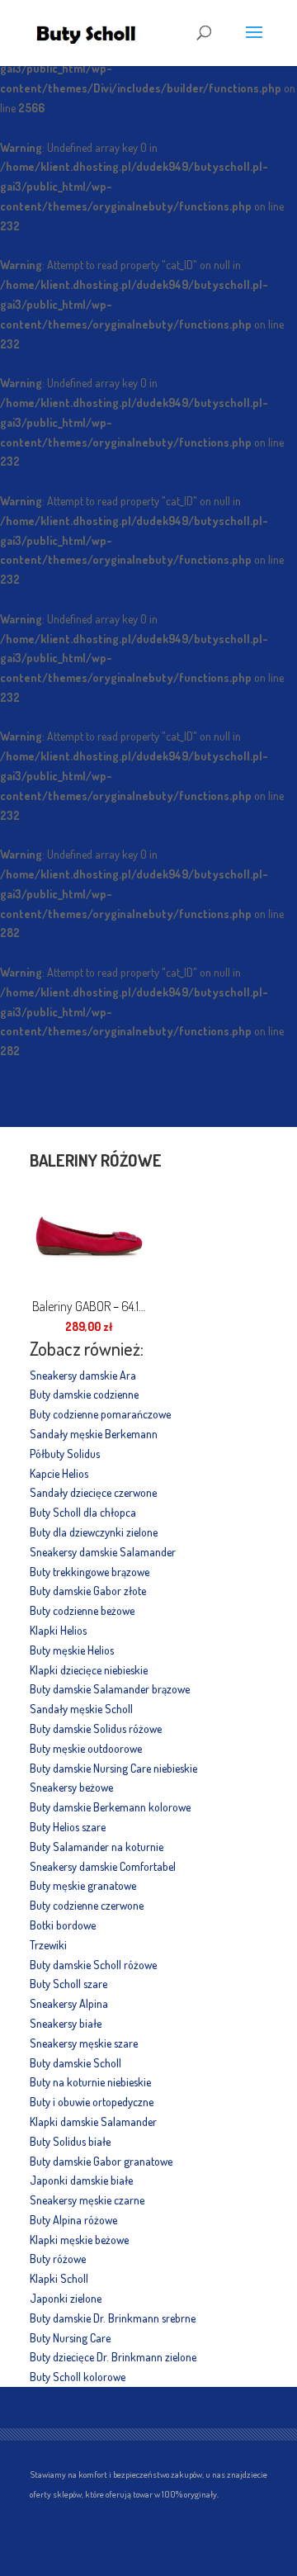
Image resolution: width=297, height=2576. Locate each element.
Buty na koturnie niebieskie (90, 2082)
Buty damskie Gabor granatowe (101, 2161)
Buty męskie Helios (72, 1650)
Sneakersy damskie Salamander (103, 1552)
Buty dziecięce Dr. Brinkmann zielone (113, 2357)
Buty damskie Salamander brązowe (110, 1689)
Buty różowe (58, 2259)
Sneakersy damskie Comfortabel (103, 1866)
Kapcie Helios (59, 1473)
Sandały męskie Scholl (81, 1709)
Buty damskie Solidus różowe (96, 1728)
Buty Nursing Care (70, 2338)
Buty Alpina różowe (73, 2220)
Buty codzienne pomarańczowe (100, 1414)
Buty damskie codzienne (84, 1394)
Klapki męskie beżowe (79, 2240)
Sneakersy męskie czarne (87, 2200)
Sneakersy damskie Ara (83, 1375)
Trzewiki (48, 1945)
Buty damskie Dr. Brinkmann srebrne (113, 2318)
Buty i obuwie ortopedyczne (92, 2102)
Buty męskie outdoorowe (86, 1748)
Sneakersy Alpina (69, 2003)
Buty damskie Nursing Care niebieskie (113, 1768)
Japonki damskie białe (81, 2180)
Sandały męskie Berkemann (94, 1434)
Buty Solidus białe (70, 2141)
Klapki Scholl (59, 2278)
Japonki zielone (66, 2298)
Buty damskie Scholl (75, 2063)
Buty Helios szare (68, 1827)
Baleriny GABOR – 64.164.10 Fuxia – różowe (89, 1306)
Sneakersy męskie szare (84, 2043)
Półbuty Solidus (65, 1454)
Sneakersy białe (66, 2023)
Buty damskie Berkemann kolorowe (110, 1807)
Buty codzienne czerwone (87, 1905)
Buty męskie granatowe (83, 1885)
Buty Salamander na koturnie (97, 1847)
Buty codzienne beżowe (82, 1610)
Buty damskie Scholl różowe (93, 1965)
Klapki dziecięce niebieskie (89, 1670)
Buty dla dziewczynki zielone (94, 1532)
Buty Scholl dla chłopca (83, 1512)
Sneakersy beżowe (71, 1787)
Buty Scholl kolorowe (78, 2377)
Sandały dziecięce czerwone (93, 1492)
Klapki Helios (58, 1630)
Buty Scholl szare (68, 1984)
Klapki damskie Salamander (93, 2121)
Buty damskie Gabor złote (88, 1591)
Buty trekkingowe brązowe (90, 1572)
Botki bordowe (63, 1925)
